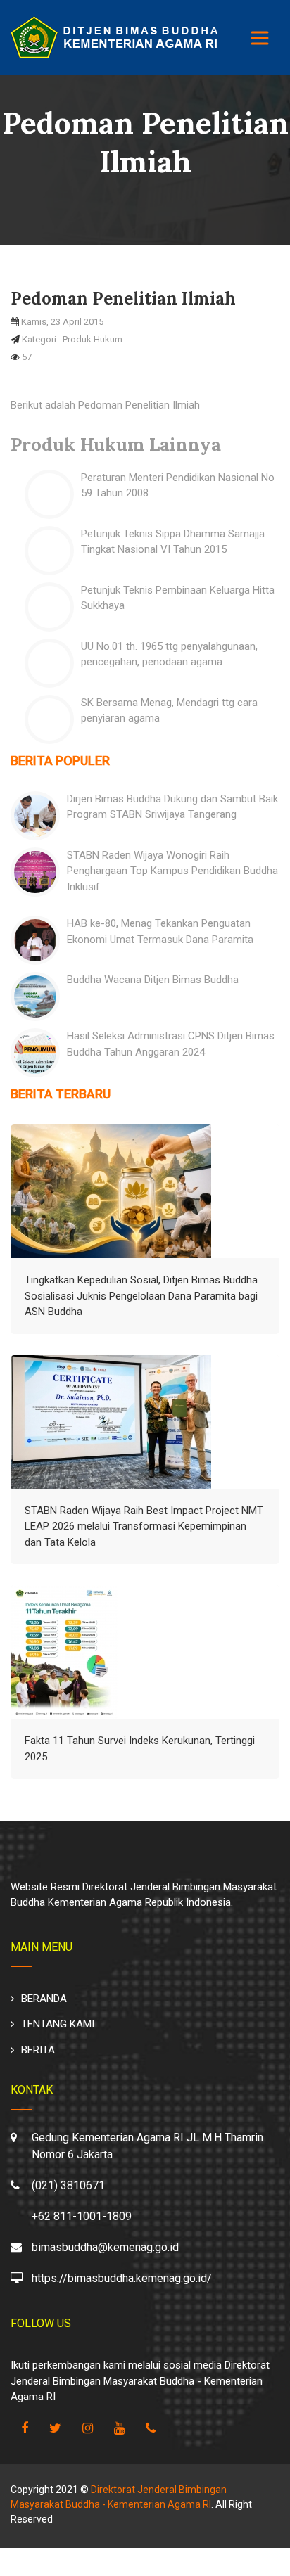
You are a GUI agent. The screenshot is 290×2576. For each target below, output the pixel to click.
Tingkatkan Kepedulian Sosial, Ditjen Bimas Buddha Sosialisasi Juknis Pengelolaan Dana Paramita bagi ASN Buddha (141, 1296)
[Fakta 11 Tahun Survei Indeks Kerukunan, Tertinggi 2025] (64, 1652)
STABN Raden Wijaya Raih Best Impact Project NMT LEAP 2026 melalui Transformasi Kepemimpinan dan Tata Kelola (144, 1526)
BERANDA (44, 1999)
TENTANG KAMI (58, 2024)
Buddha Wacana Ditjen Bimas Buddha (153, 980)
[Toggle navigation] (260, 38)
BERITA (38, 2050)
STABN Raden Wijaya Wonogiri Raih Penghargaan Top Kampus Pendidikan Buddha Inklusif (172, 871)
